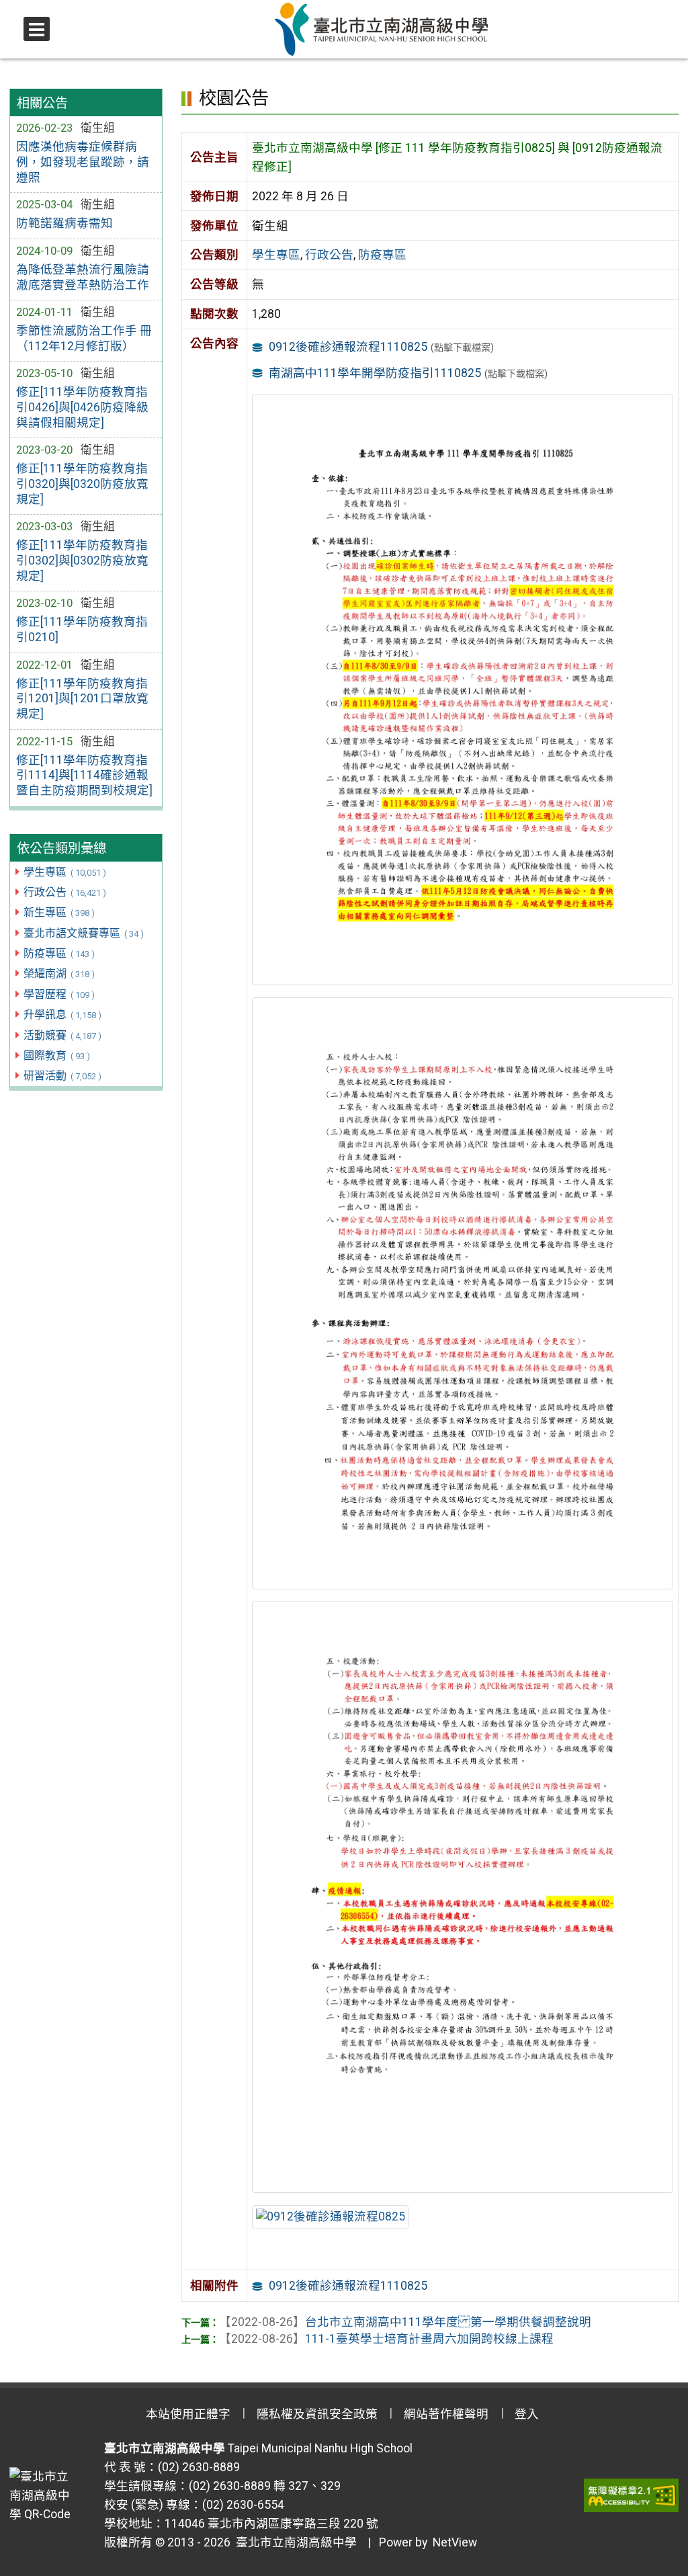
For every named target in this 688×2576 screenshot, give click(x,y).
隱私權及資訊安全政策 (317, 2414)
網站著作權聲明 (446, 2414)
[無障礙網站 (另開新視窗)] (631, 2495)
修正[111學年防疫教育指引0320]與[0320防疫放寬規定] (82, 484)
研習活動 (62, 1076)
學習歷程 (59, 994)
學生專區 (64, 872)
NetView (455, 2542)
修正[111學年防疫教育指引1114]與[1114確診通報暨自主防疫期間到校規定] (84, 776)
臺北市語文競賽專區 (83, 933)
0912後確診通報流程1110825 (348, 347)
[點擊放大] (462, 689)
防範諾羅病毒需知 (64, 223)
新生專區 (59, 912)
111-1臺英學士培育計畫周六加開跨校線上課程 (386, 2339)
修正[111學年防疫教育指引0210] (82, 629)
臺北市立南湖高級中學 (294, 2542)
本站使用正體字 (188, 2414)
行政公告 (64, 892)
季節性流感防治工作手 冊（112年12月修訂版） (84, 338)
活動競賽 (62, 1035)
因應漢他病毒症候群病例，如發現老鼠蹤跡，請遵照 (83, 162)
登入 (527, 2414)
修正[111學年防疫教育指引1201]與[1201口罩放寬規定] (82, 699)
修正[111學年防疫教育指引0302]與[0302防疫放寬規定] (82, 560)
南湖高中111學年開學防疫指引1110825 (375, 373)
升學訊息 (62, 1014)
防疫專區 (59, 953)
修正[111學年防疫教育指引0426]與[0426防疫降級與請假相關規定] (82, 407)
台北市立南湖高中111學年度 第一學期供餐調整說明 (405, 2322)
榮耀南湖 (59, 973)
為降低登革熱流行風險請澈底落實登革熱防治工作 (83, 277)
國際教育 (56, 1055)
